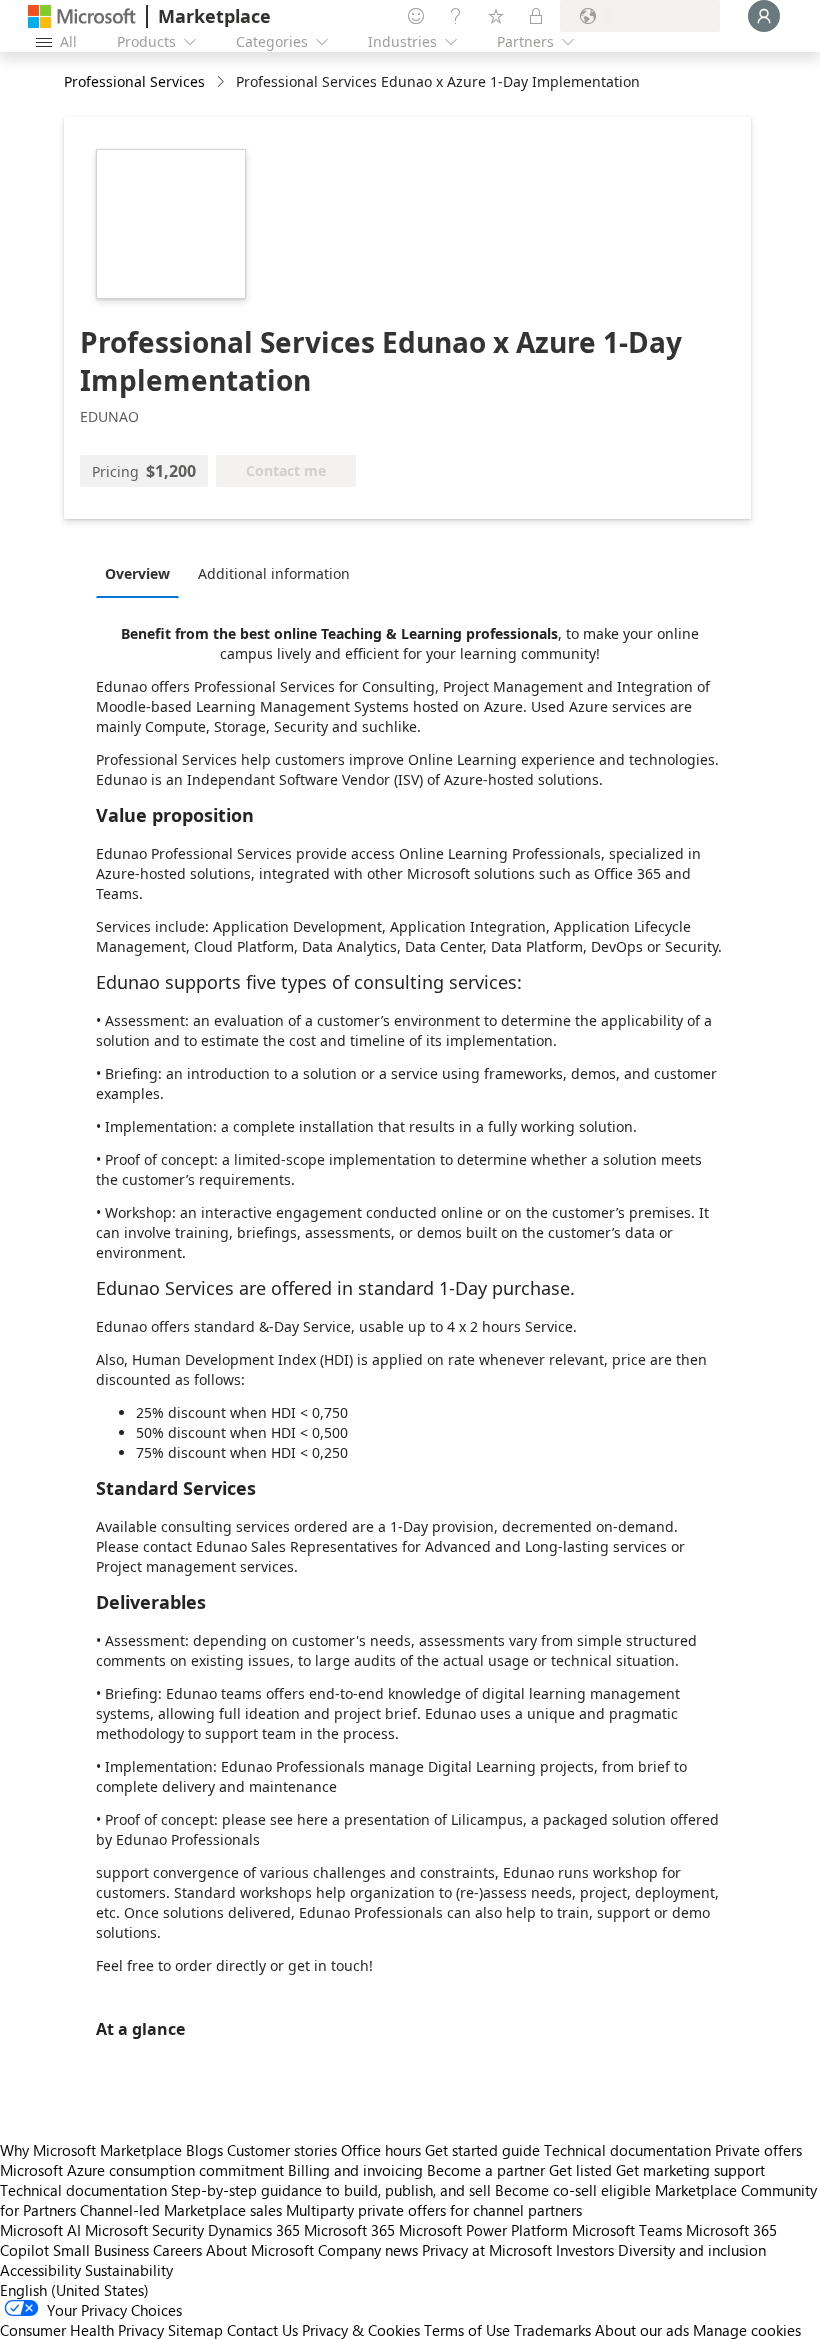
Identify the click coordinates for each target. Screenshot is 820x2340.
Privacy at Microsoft (487, 2250)
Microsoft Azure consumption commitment (144, 2170)
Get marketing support (690, 2170)
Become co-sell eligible (573, 2190)
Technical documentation (627, 2150)
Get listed (580, 2170)
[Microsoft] (82, 16)
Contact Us (262, 2330)
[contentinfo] (222, 82)
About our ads (642, 2330)
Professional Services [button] (134, 81)
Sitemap (195, 2330)
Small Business (101, 2250)
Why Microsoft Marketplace (91, 2150)
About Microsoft (260, 2250)
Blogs (204, 2150)
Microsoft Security (144, 2230)
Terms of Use (467, 2330)
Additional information (274, 573)
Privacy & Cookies (361, 2330)
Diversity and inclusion (692, 2250)
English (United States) (74, 2290)
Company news (368, 2250)
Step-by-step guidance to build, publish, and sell (331, 2190)
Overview (137, 573)
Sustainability (129, 2270)
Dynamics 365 (254, 2230)
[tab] (142, 573)
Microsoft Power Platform (483, 2230)
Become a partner (486, 2170)
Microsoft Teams (627, 2230)
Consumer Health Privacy (82, 2330)
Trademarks (552, 2330)
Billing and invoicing (355, 2170)
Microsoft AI (40, 2230)
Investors (585, 2250)
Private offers (758, 2150)
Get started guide (482, 2150)
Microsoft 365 (349, 2230)
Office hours (381, 2150)
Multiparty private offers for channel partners (434, 2210)
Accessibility (40, 2270)
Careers (177, 2250)
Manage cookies (747, 2330)
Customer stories (282, 2150)
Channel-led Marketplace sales (181, 2210)
